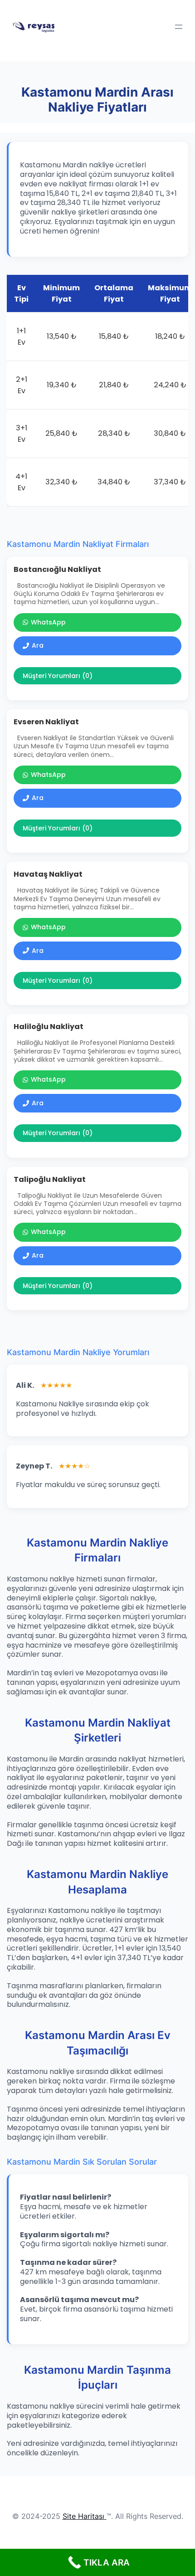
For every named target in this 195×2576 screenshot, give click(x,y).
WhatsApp (48, 622)
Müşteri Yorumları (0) (58, 676)
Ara (38, 645)
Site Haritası (83, 2516)
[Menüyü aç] (179, 27)
